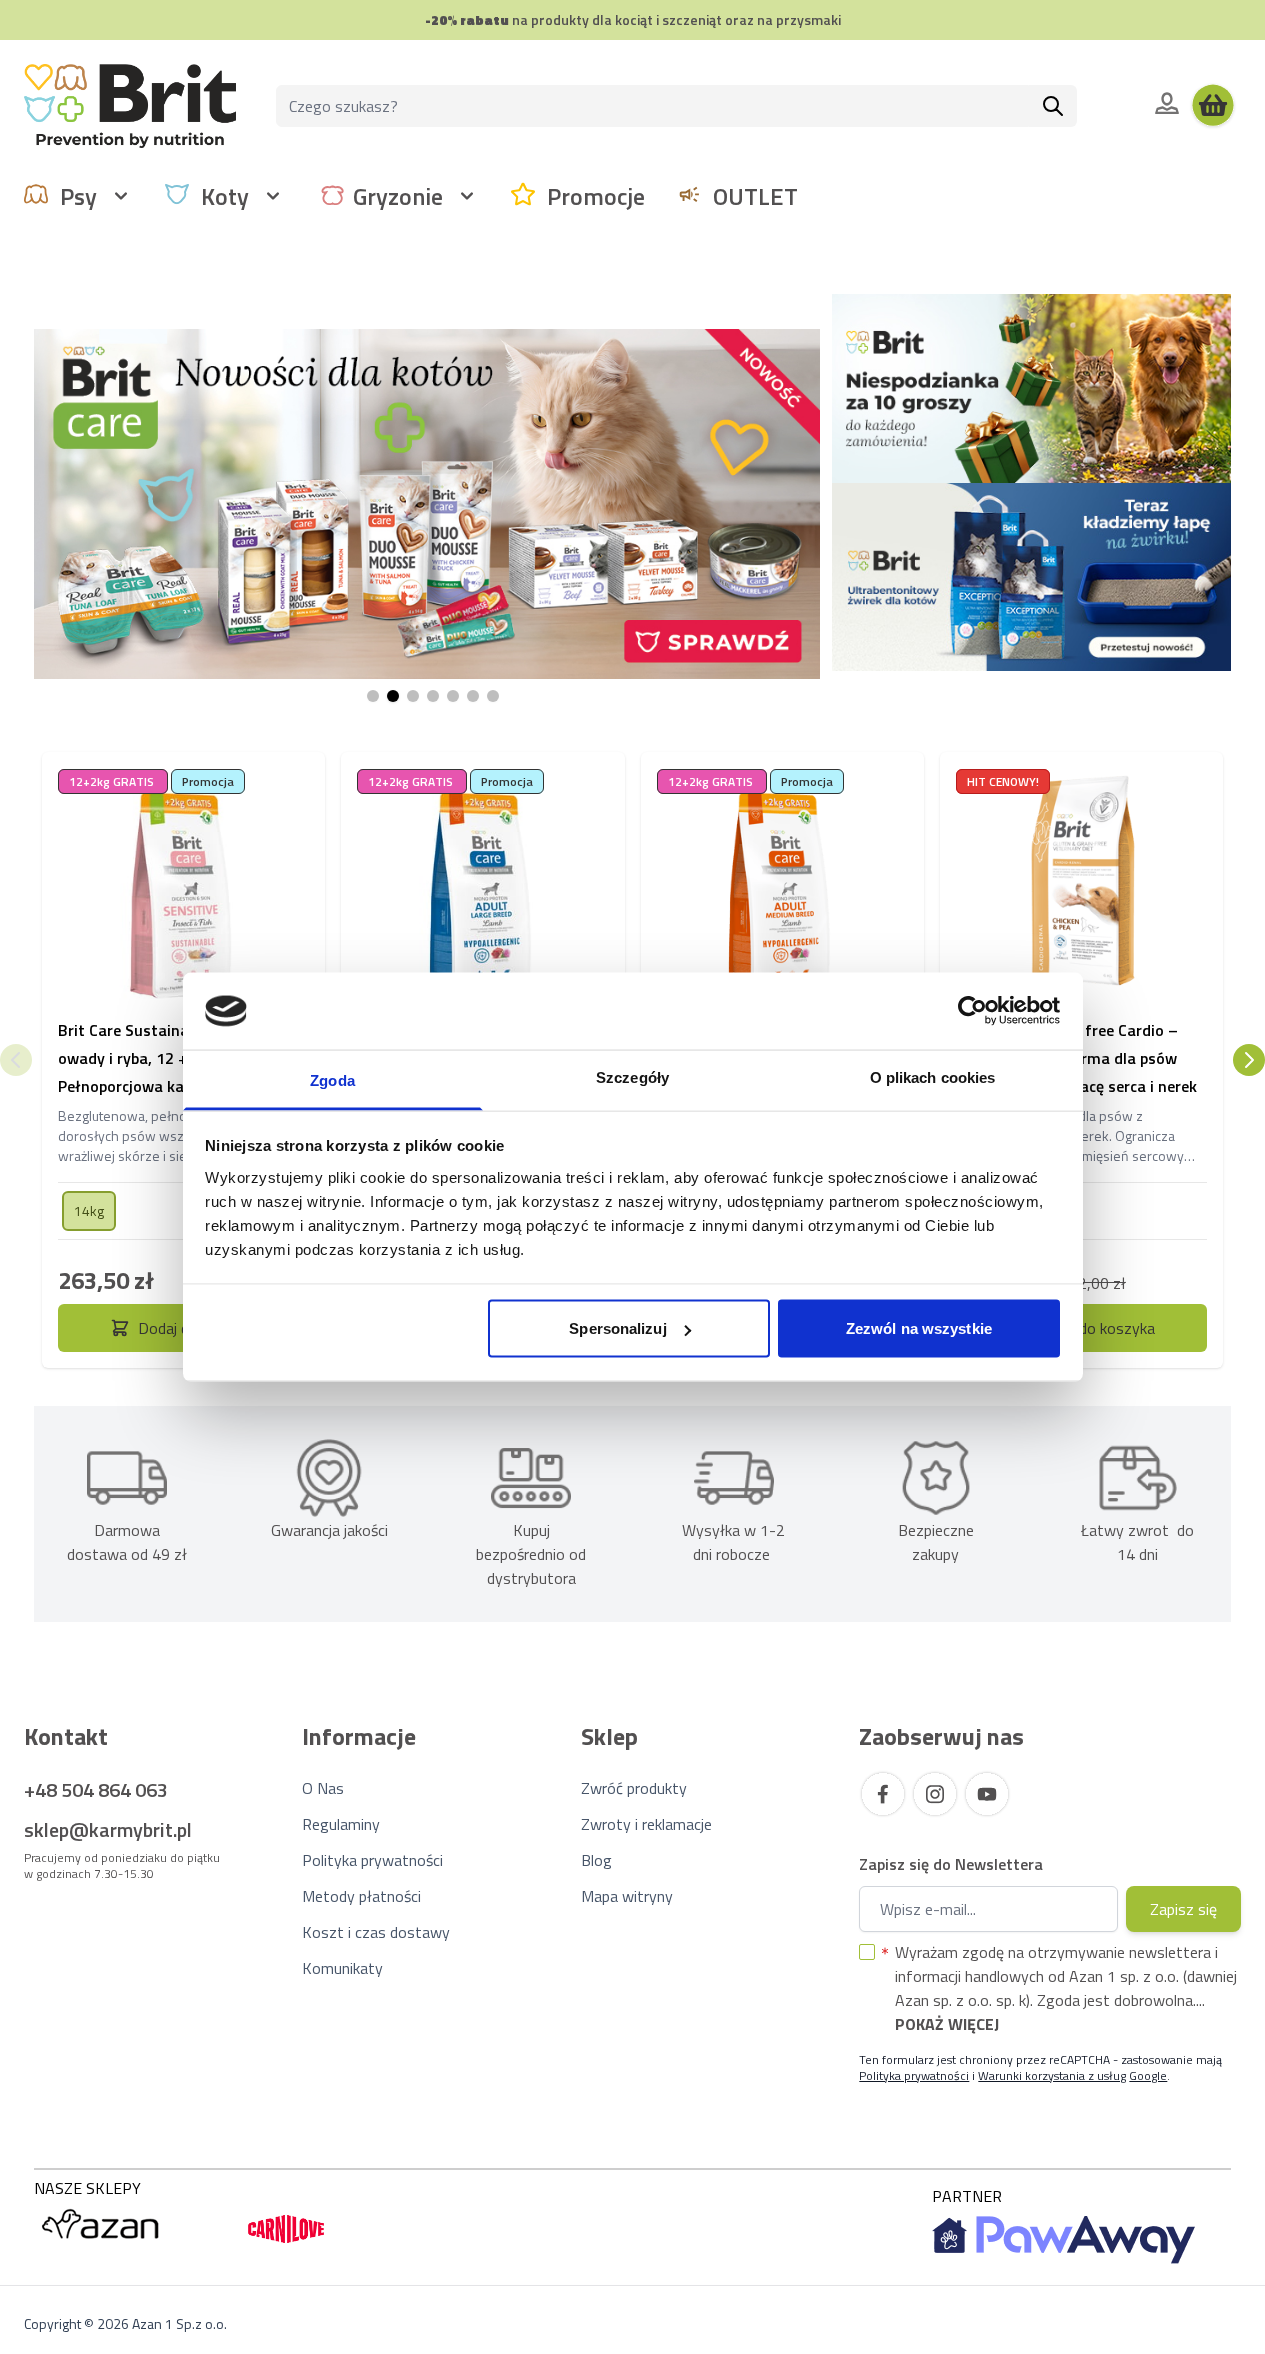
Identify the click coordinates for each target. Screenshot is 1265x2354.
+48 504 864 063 (96, 1789)
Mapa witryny (627, 1896)
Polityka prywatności (372, 1860)
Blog (596, 1860)
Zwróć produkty (634, 1788)
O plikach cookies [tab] (933, 1076)
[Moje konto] (1167, 103)
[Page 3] (413, 696)
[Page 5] (453, 696)
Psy (78, 196)
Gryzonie (398, 196)
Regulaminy (341, 1824)
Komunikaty (342, 1968)
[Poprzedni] (16, 1060)
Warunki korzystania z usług (1052, 2075)
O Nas (323, 1788)
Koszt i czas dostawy (376, 1932)
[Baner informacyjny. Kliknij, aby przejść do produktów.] (427, 504)
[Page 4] (433, 696)
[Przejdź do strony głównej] (130, 106)
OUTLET (755, 196)
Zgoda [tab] (332, 1079)
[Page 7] (493, 696)
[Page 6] (473, 696)
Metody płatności (361, 1896)
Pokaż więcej (947, 2024)
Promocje (596, 196)
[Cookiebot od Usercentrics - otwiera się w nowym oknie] (972, 1011)
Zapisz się (1183, 1909)
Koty (225, 196)
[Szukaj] (1053, 106)
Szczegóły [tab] (632, 1076)
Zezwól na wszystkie (919, 1328)
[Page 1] (373, 696)
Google (1148, 2075)
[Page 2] (393, 696)
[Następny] (1249, 1060)
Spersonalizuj (617, 1328)
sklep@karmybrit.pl (108, 1829)
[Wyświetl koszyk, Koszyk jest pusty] (1213, 106)
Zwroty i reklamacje (646, 1824)
